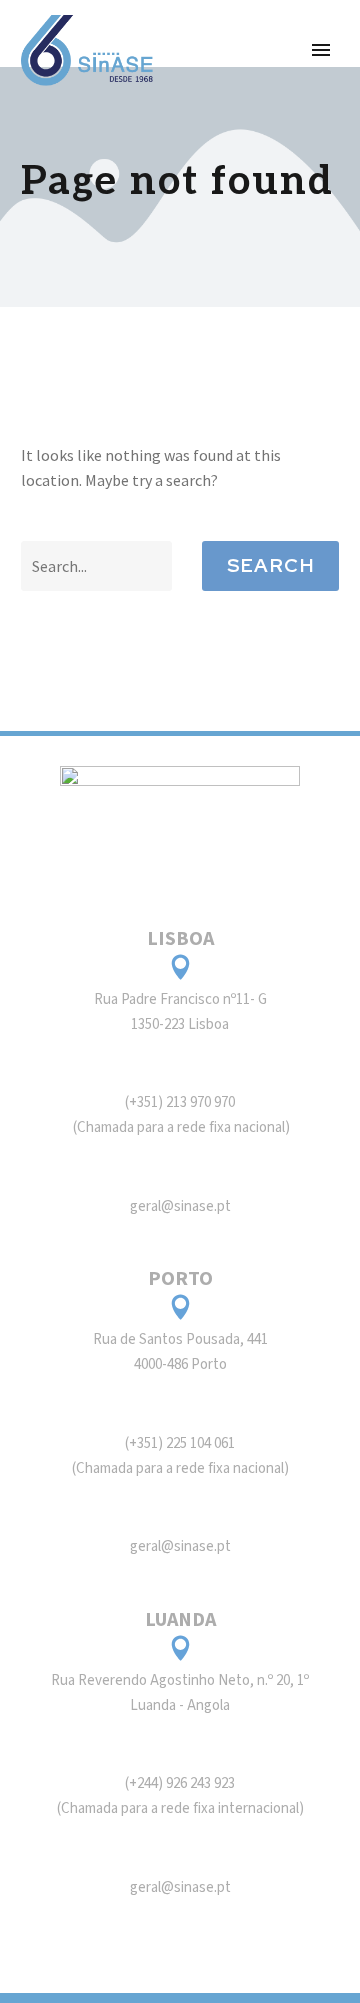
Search (270, 565)
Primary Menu (321, 50)
